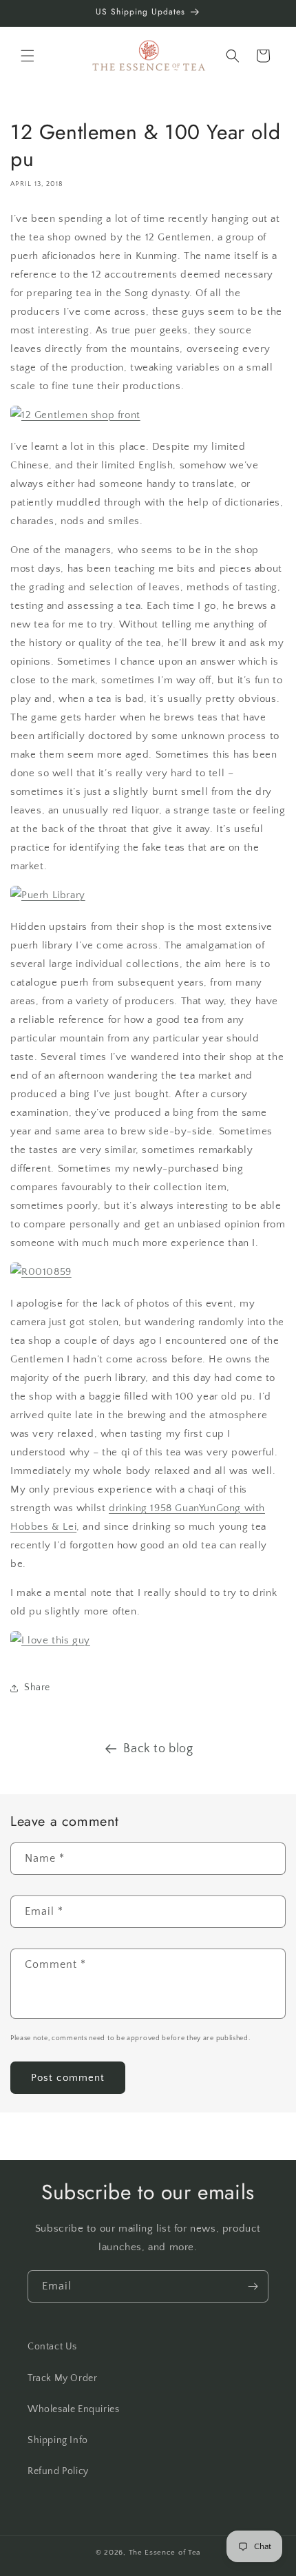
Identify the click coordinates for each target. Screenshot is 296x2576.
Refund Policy (58, 2471)
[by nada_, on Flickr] (41, 1272)
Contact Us (52, 2347)
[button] (28, 56)
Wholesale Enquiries (73, 2409)
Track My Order (62, 2378)
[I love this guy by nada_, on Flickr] (50, 1640)
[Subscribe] (253, 2286)
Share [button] (37, 1687)
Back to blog (158, 1749)
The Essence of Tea (165, 2553)
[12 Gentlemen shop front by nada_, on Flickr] (75, 415)
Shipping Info (58, 2440)
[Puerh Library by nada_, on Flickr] (48, 895)
